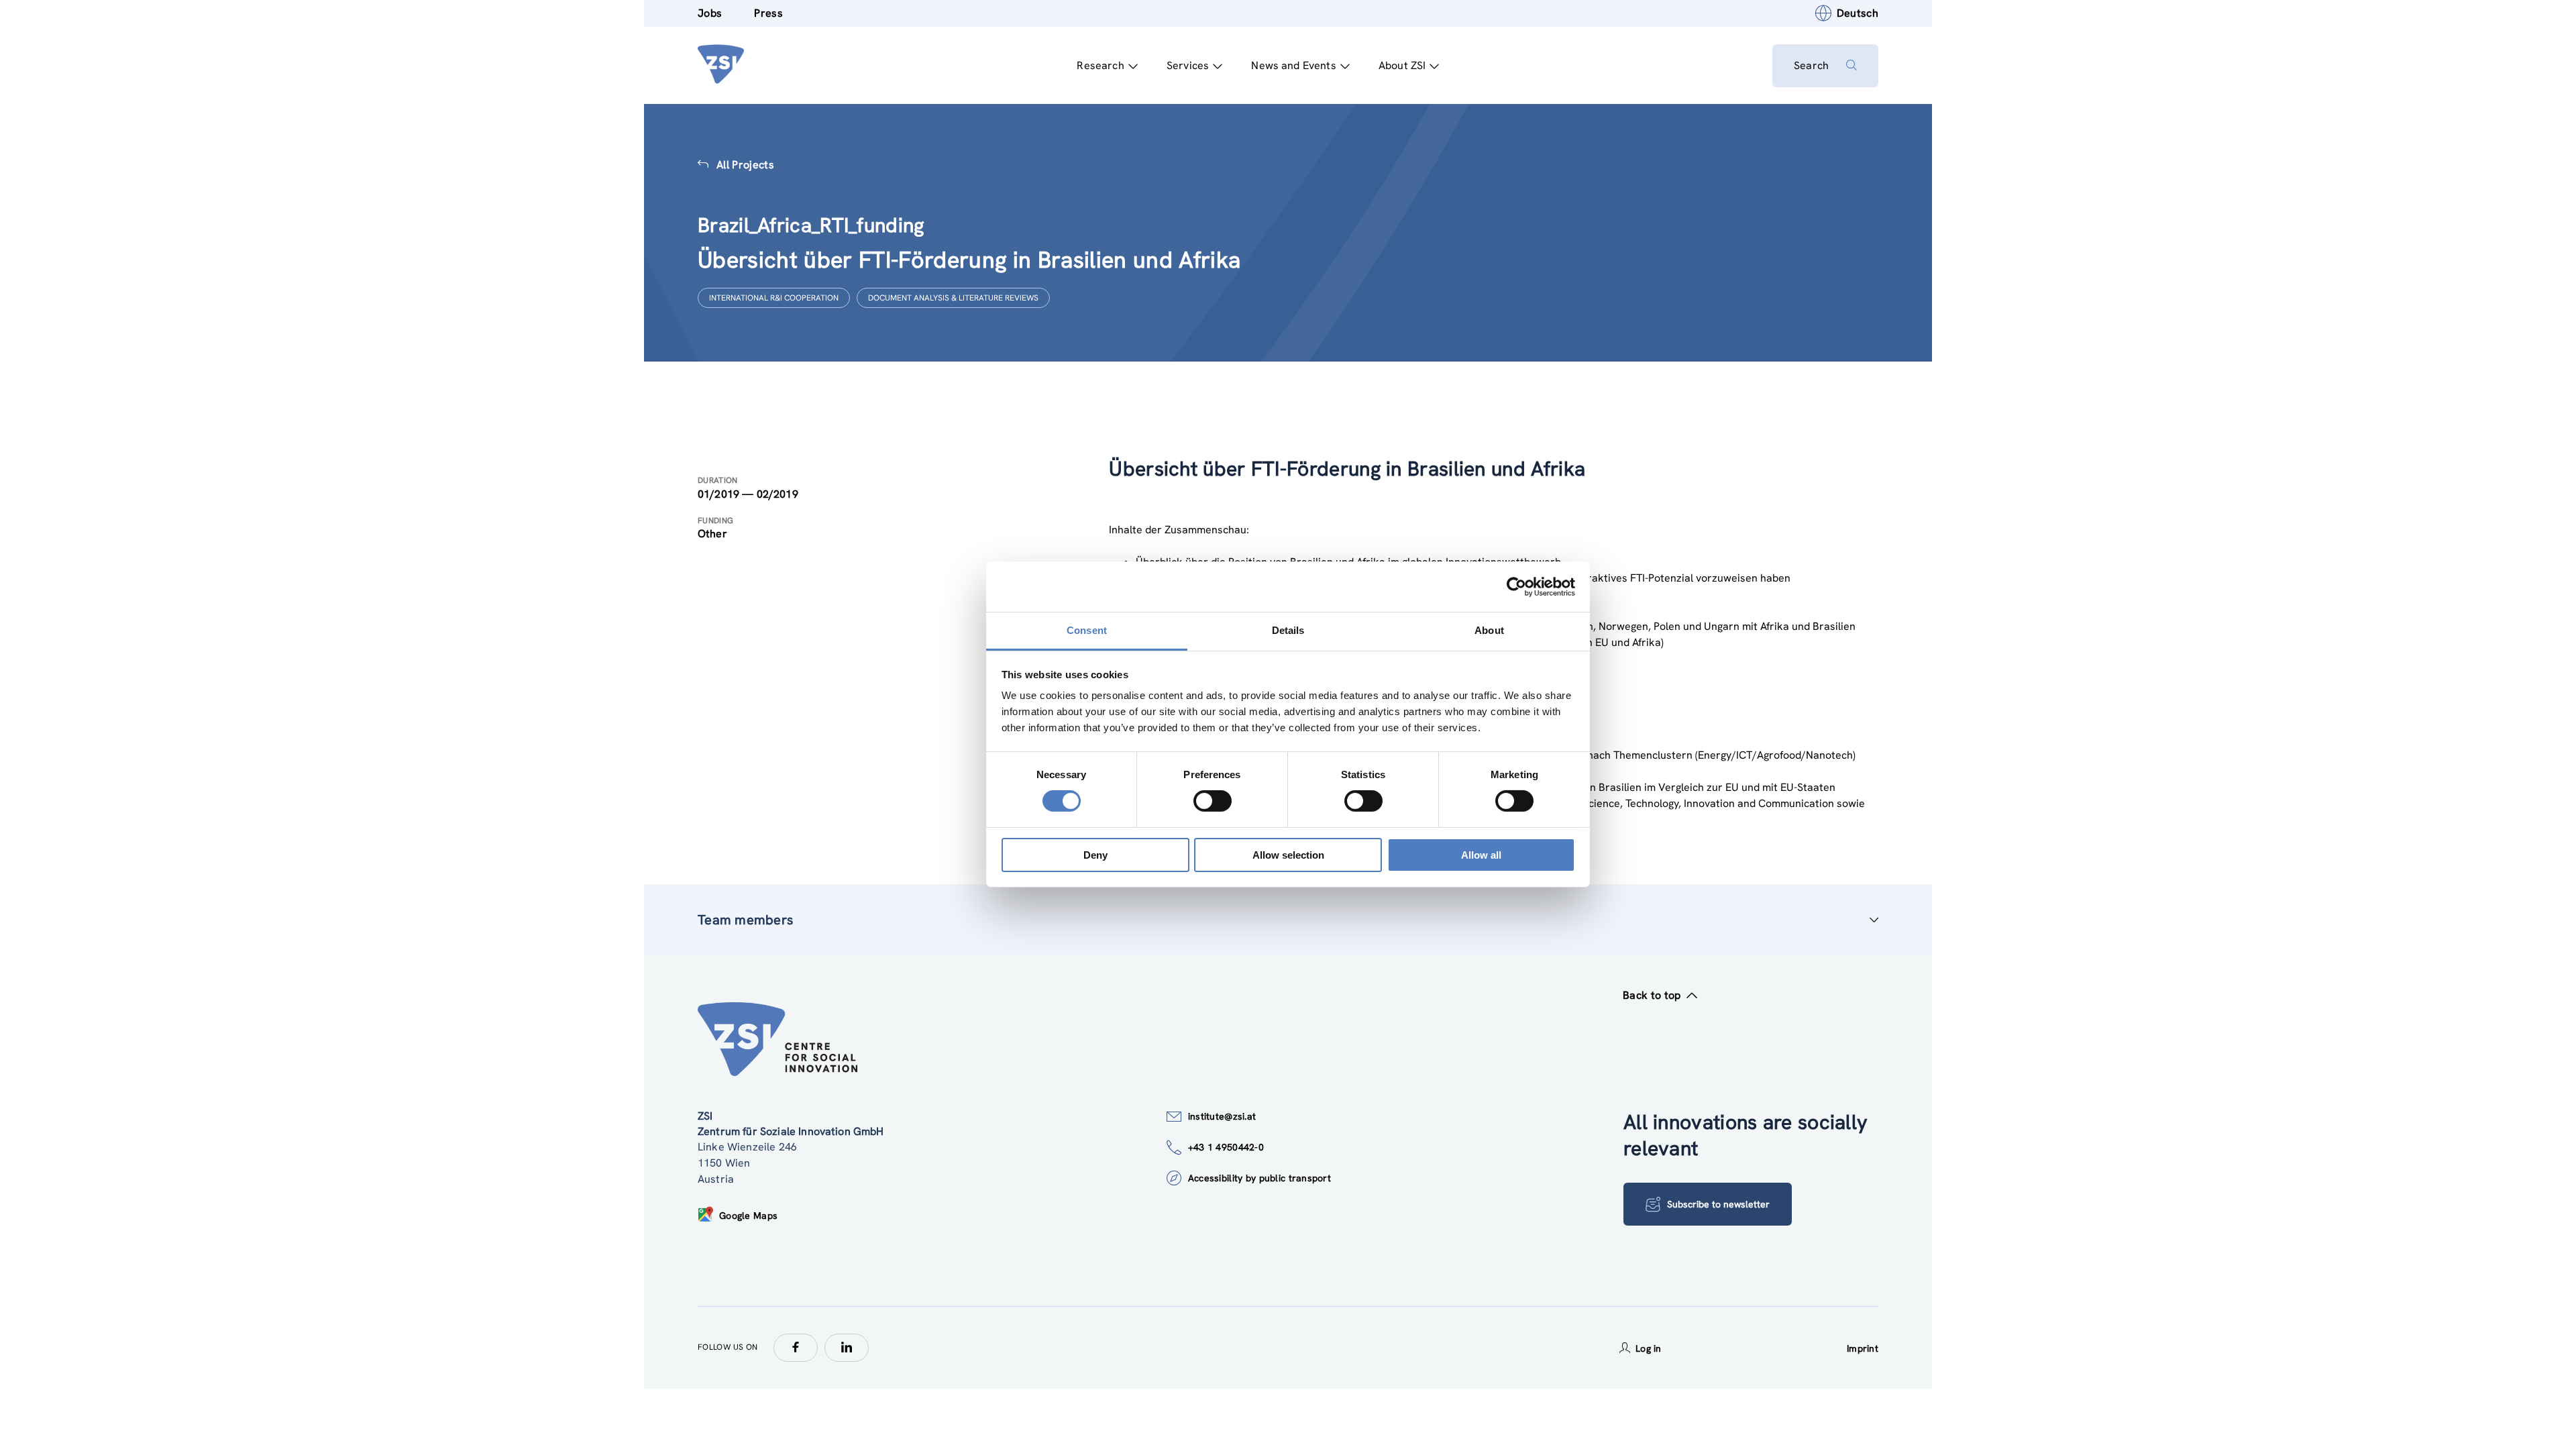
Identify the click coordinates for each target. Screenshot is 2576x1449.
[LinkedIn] (847, 1348)
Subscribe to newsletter (1718, 1204)
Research (1100, 65)
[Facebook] (796, 1348)
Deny (1095, 855)
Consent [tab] (1087, 630)
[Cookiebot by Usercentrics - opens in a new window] (1516, 586)
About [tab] (1489, 630)
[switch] (1213, 801)
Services (1188, 65)
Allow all (1481, 855)
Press (768, 13)
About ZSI (1402, 65)
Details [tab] (1288, 630)
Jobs (710, 13)
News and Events (1293, 65)
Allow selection (1288, 855)
